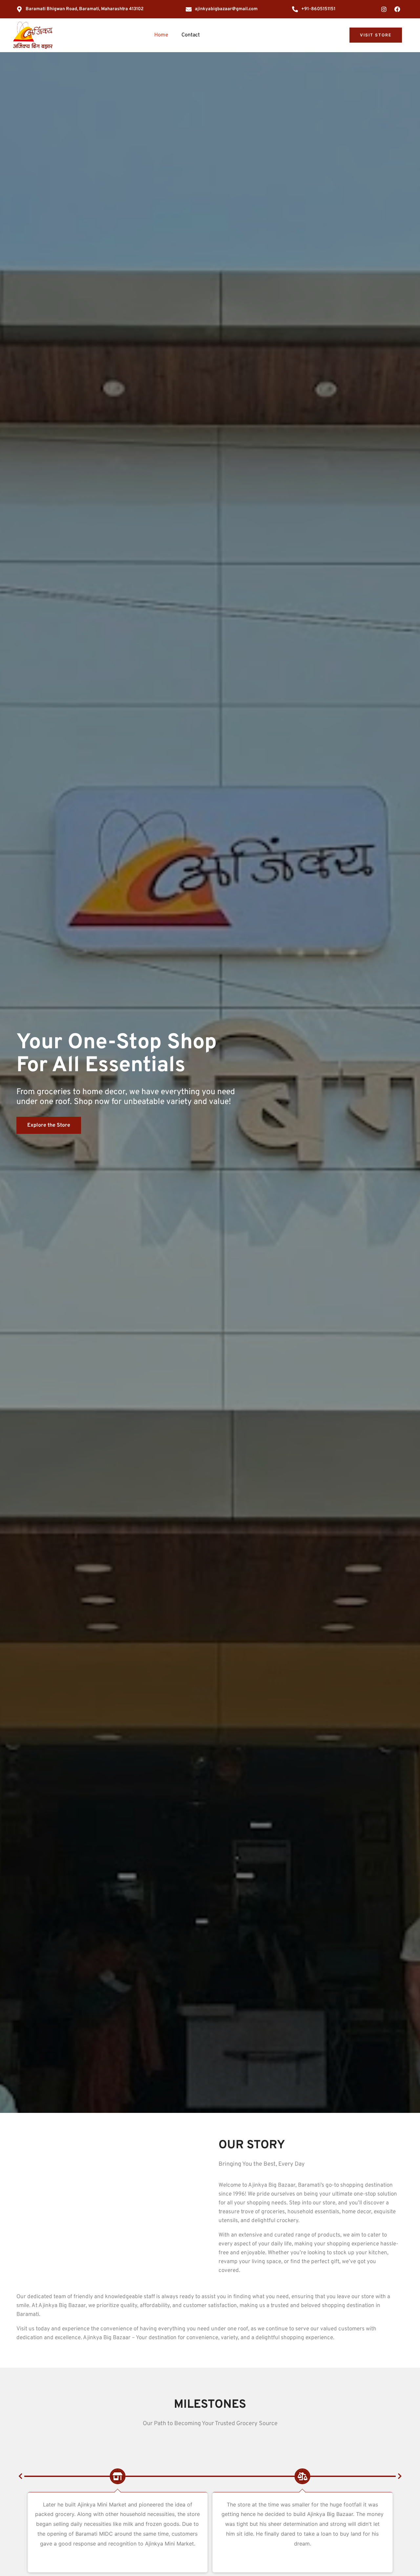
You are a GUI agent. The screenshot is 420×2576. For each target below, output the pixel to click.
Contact (191, 35)
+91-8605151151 (318, 9)
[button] (20, 2476)
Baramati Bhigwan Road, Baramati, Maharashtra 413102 (85, 9)
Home (161, 35)
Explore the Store (49, 1125)
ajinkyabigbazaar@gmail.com (226, 9)
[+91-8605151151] (295, 9)
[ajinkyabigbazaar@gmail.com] (189, 9)
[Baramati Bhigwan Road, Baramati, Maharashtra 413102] (19, 9)
